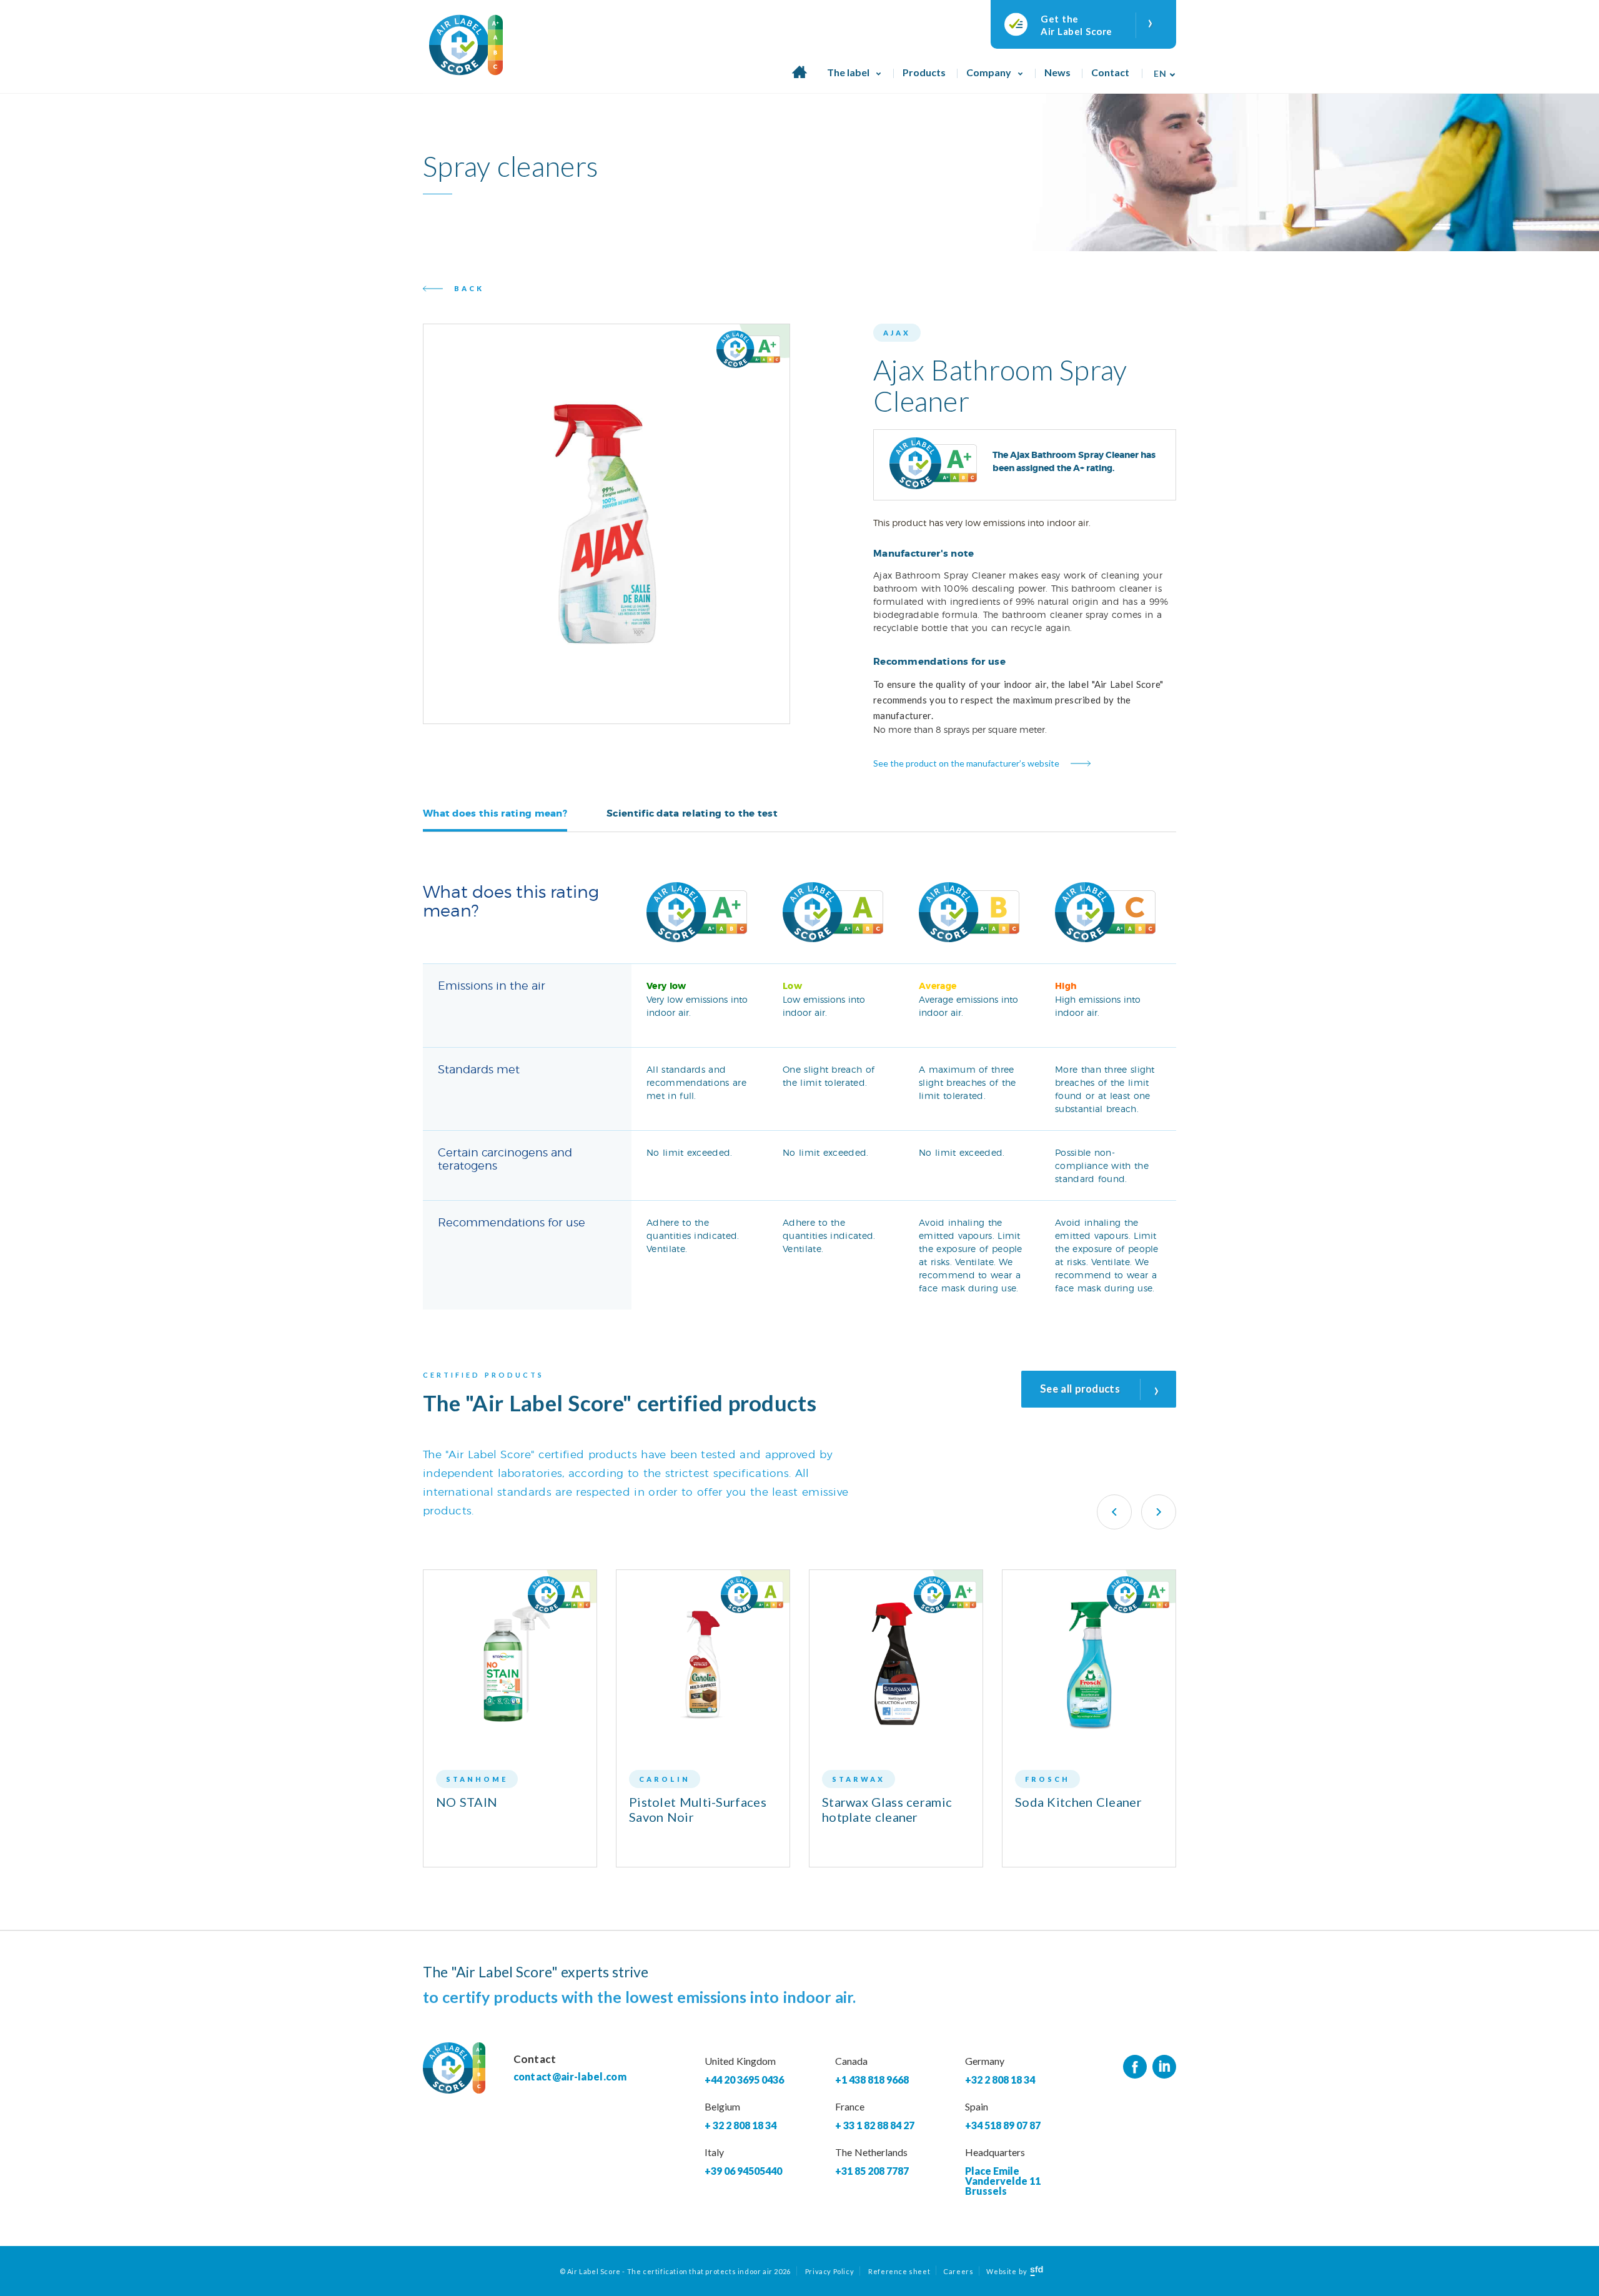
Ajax (897, 333)
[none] (1161, 69)
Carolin (665, 1779)
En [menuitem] (1160, 73)
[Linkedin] (1164, 2067)
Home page (799, 79)
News (1057, 72)
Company (989, 72)
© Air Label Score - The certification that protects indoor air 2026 (675, 2271)
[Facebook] (1135, 2067)
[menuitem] (1161, 69)
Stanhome (477, 1779)
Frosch (1047, 1779)
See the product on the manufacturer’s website (966, 763)
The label (848, 72)
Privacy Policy (829, 2271)
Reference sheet (899, 2271)
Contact (1110, 72)
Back (469, 288)
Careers (958, 2271)
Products (924, 72)
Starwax (859, 1779)
